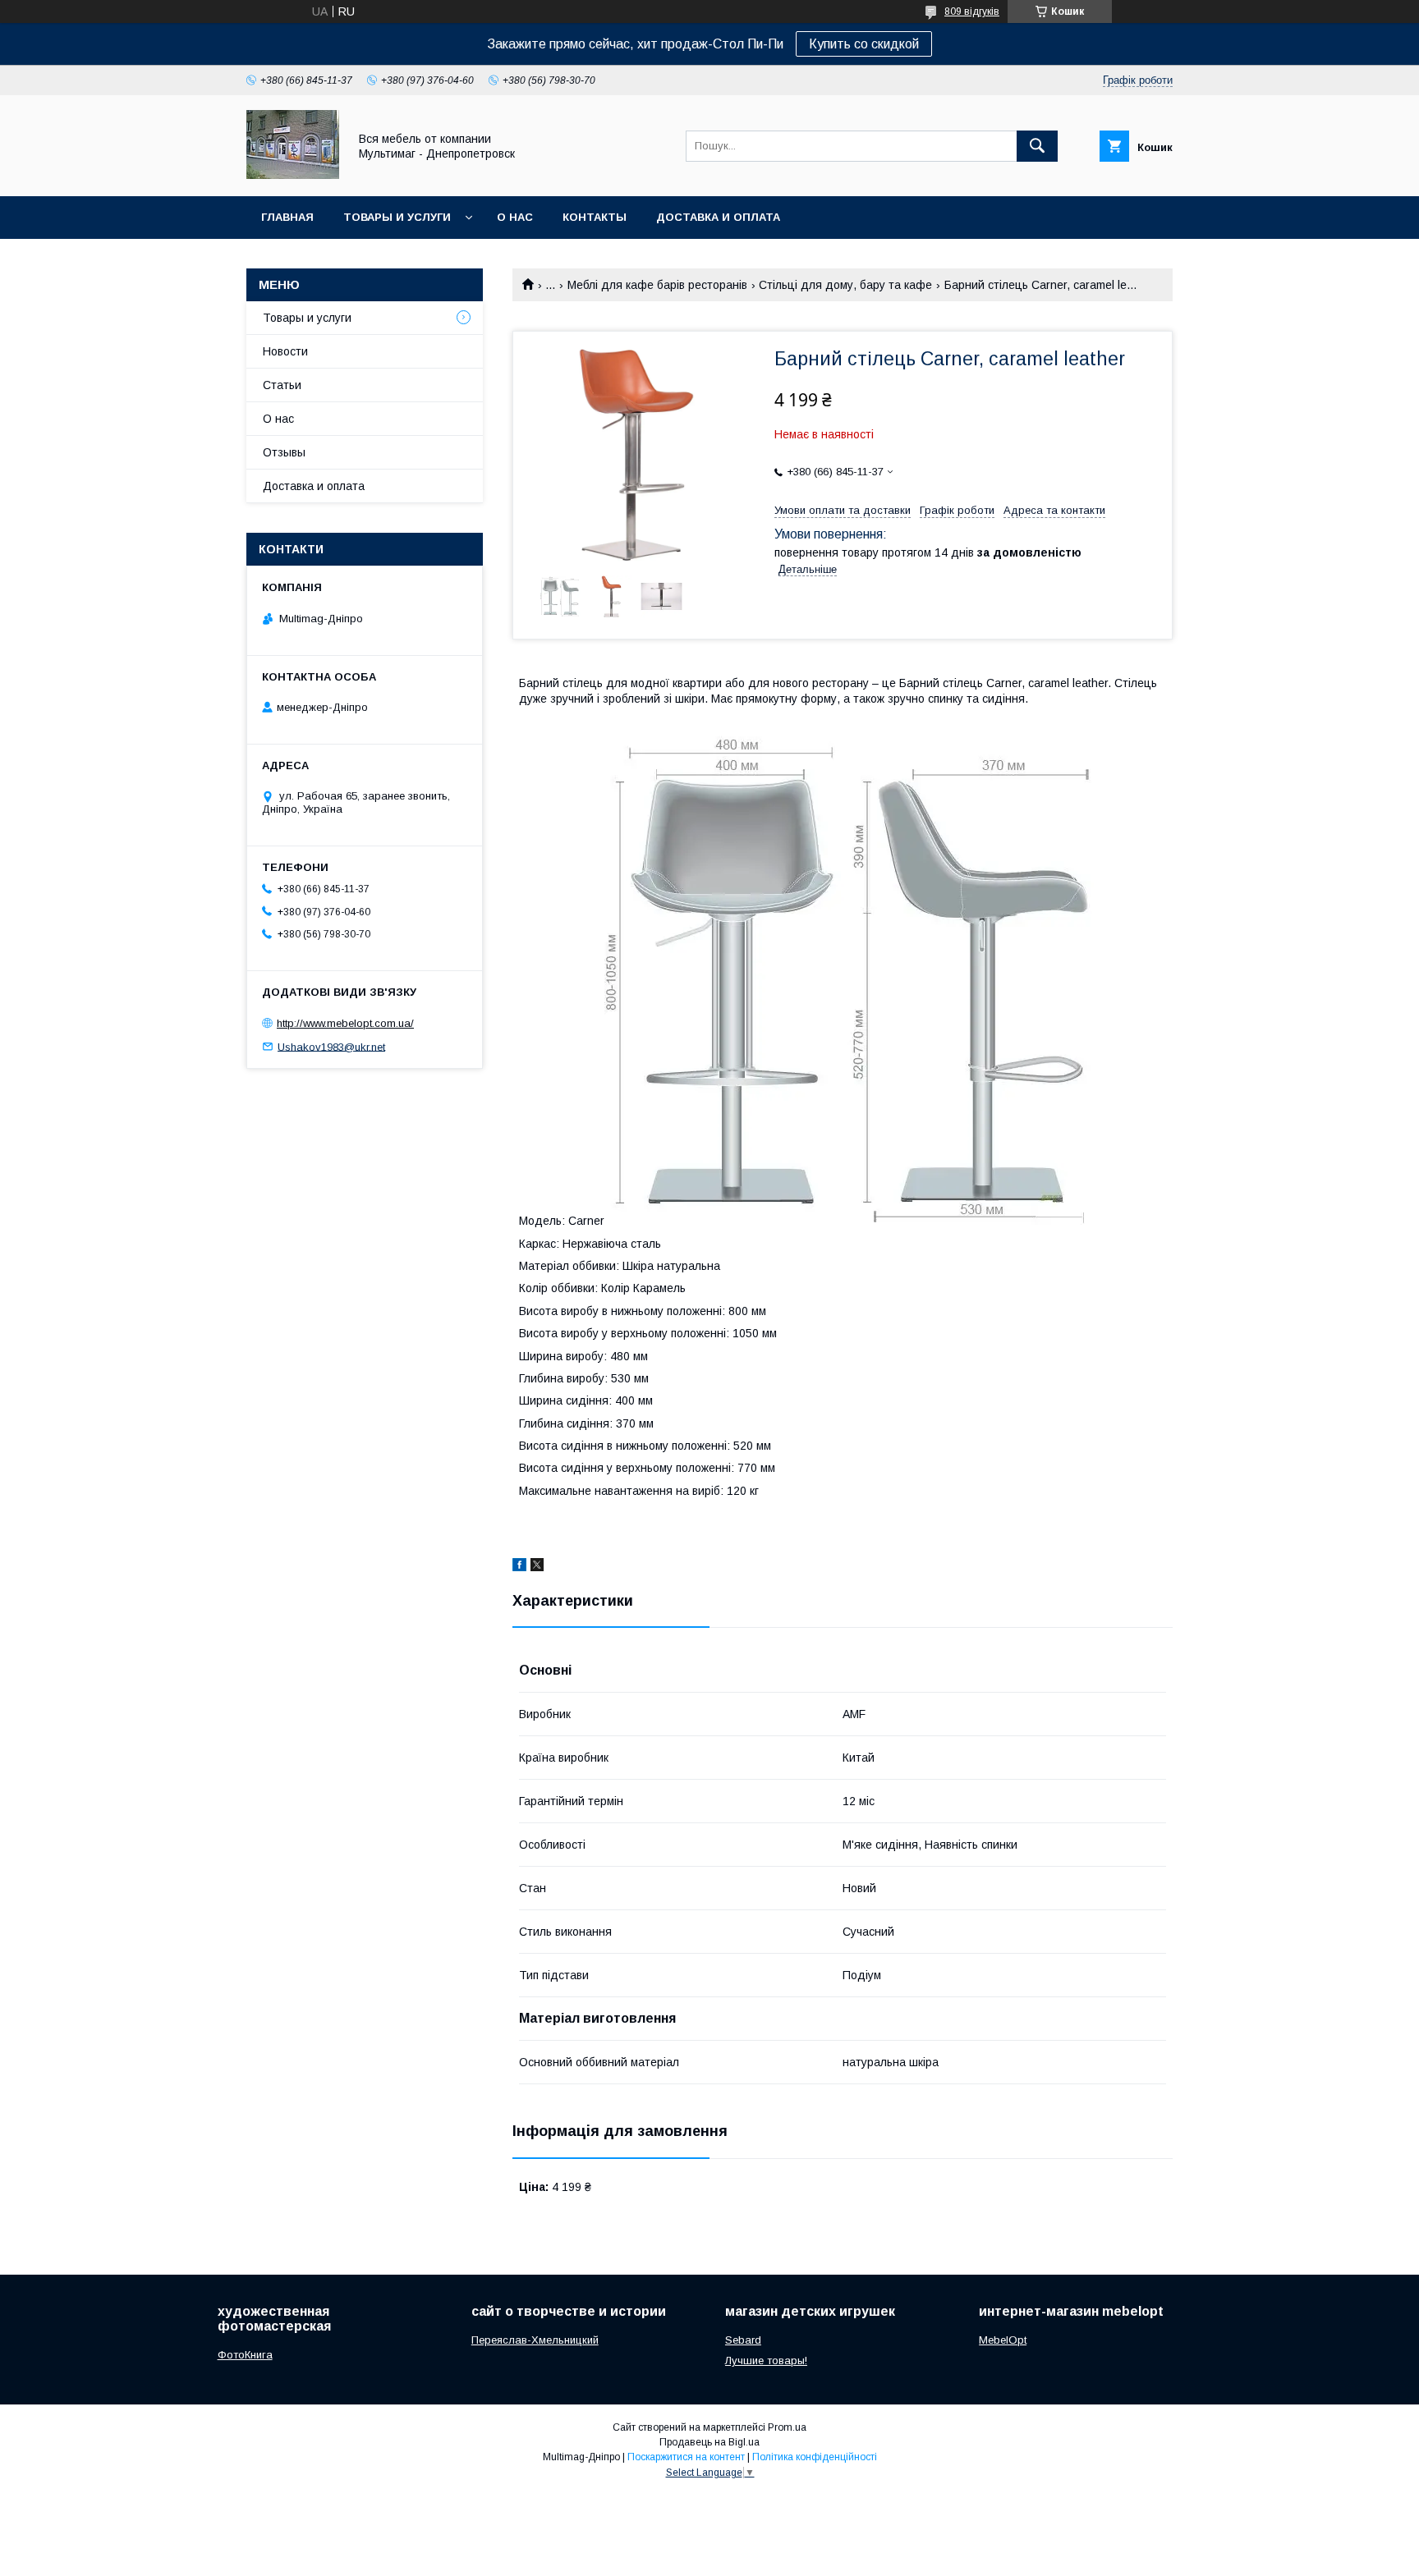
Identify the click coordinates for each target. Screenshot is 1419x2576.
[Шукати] (1037, 146)
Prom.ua (787, 2427)
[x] (537, 1567)
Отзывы (284, 452)
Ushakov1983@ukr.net (331, 1046)
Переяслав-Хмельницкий (535, 2340)
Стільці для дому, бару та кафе (845, 285)
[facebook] (519, 1567)
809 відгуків (972, 11)
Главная (287, 217)
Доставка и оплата (718, 217)
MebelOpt (1003, 2340)
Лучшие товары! (766, 2361)
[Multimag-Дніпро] (293, 175)
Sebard (743, 2340)
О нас (515, 217)
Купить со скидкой (864, 44)
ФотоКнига (245, 2355)
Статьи (282, 385)
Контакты (595, 217)
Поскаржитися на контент (686, 2457)
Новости (285, 351)
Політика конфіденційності (815, 2457)
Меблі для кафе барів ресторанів (657, 285)
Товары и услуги (397, 217)
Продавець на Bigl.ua (709, 2442)
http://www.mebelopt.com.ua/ (345, 1023)
